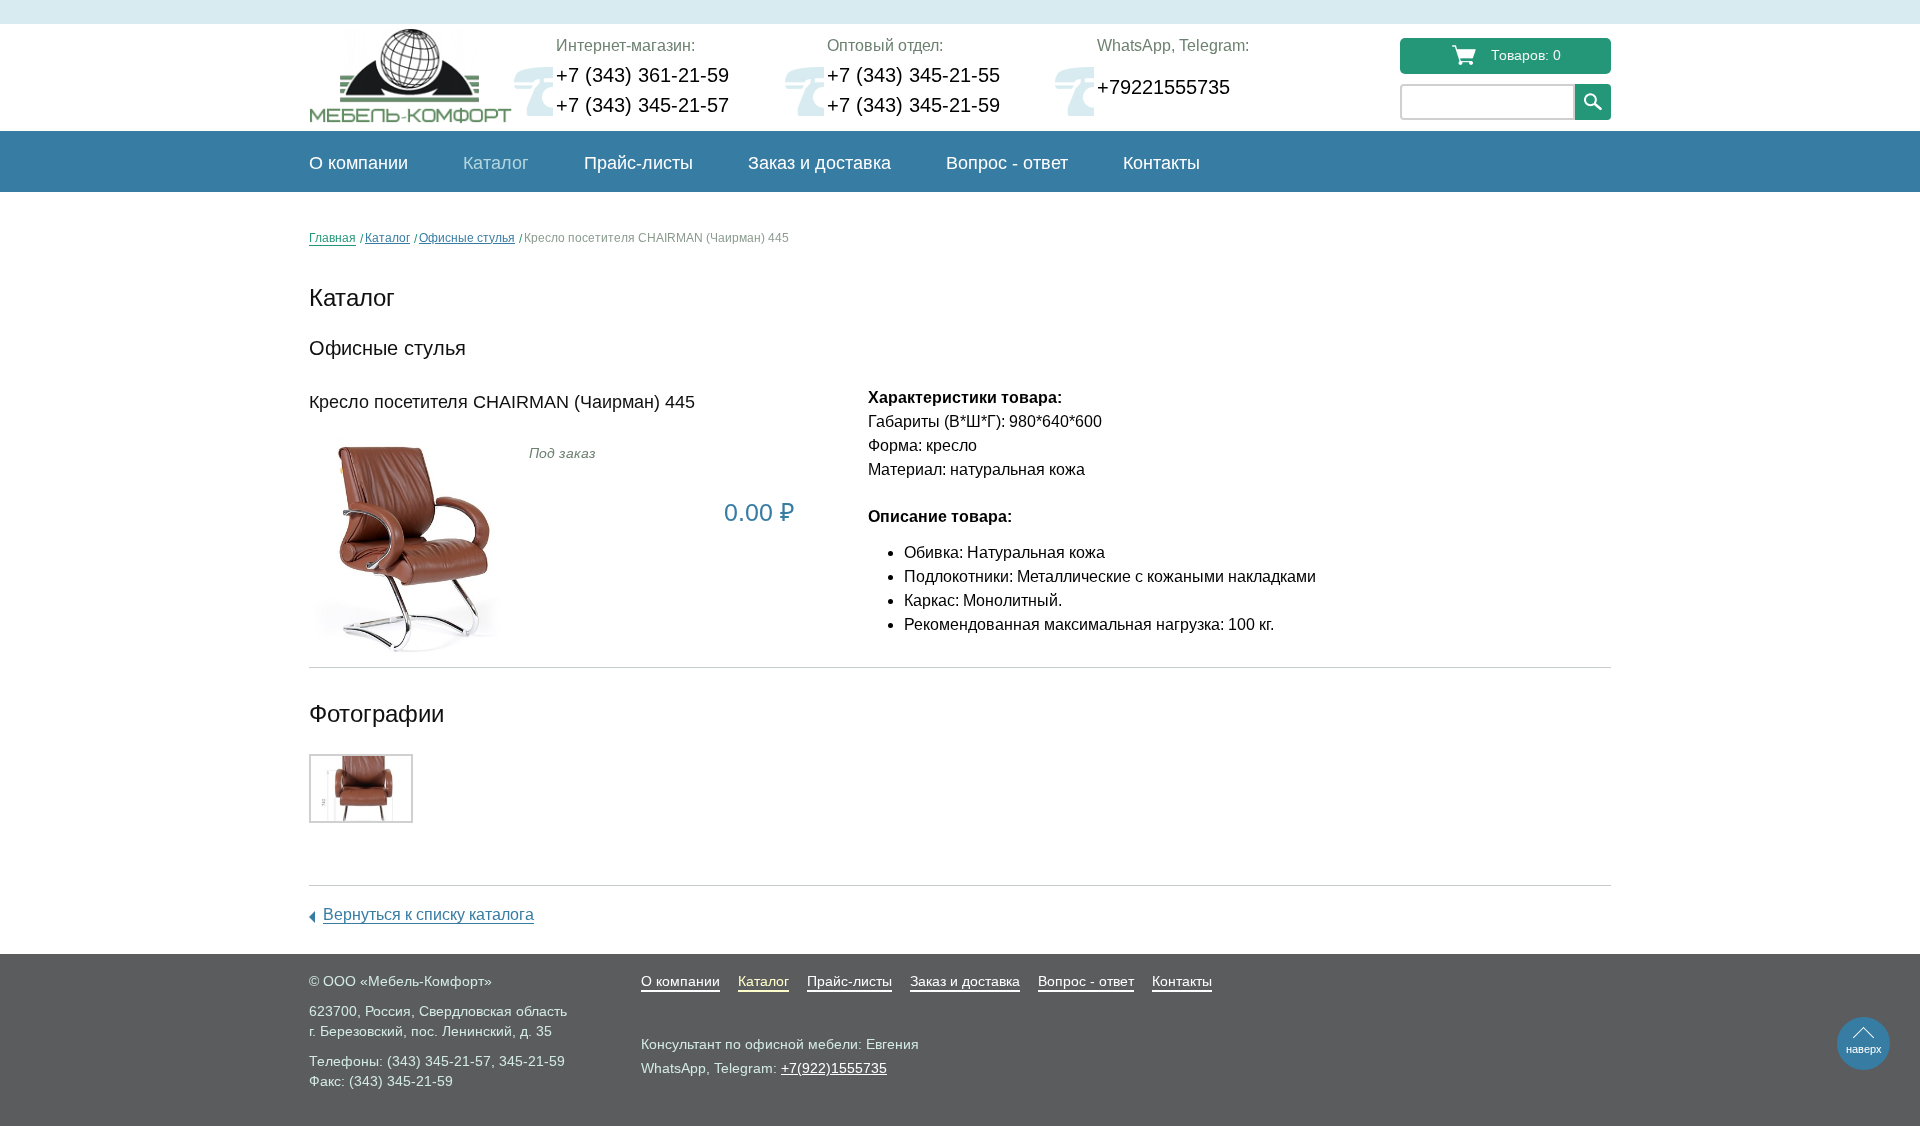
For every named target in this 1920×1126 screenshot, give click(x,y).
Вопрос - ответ (1007, 163)
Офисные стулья (467, 238)
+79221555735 (1163, 87)
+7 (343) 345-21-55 (913, 75)
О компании (358, 163)
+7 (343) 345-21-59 (913, 105)
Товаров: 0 (1526, 55)
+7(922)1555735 (834, 1068)
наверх (1864, 1049)
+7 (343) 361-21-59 (642, 75)
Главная (332, 238)
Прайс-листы (638, 163)
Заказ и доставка (819, 163)
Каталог (387, 238)
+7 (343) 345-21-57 (642, 105)
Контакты (1161, 163)
